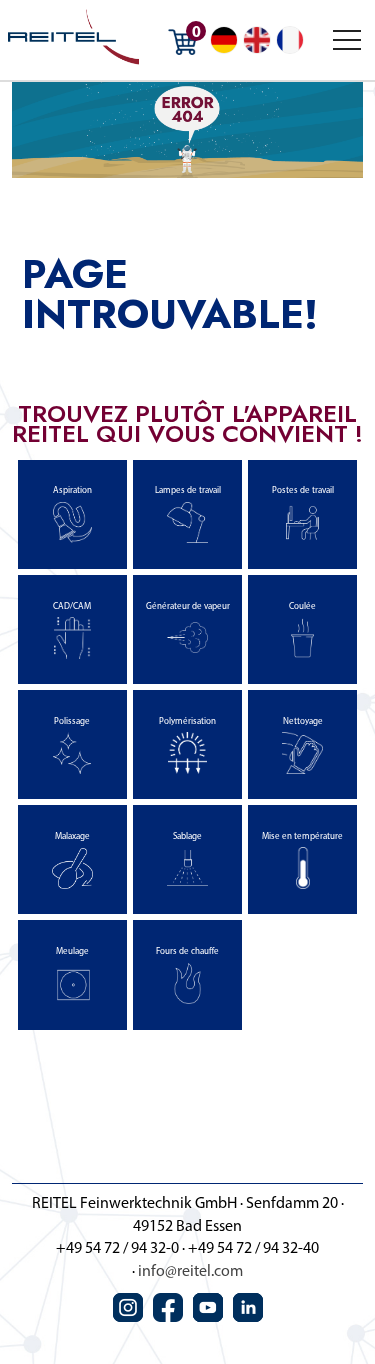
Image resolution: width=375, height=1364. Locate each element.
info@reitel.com (190, 1272)
